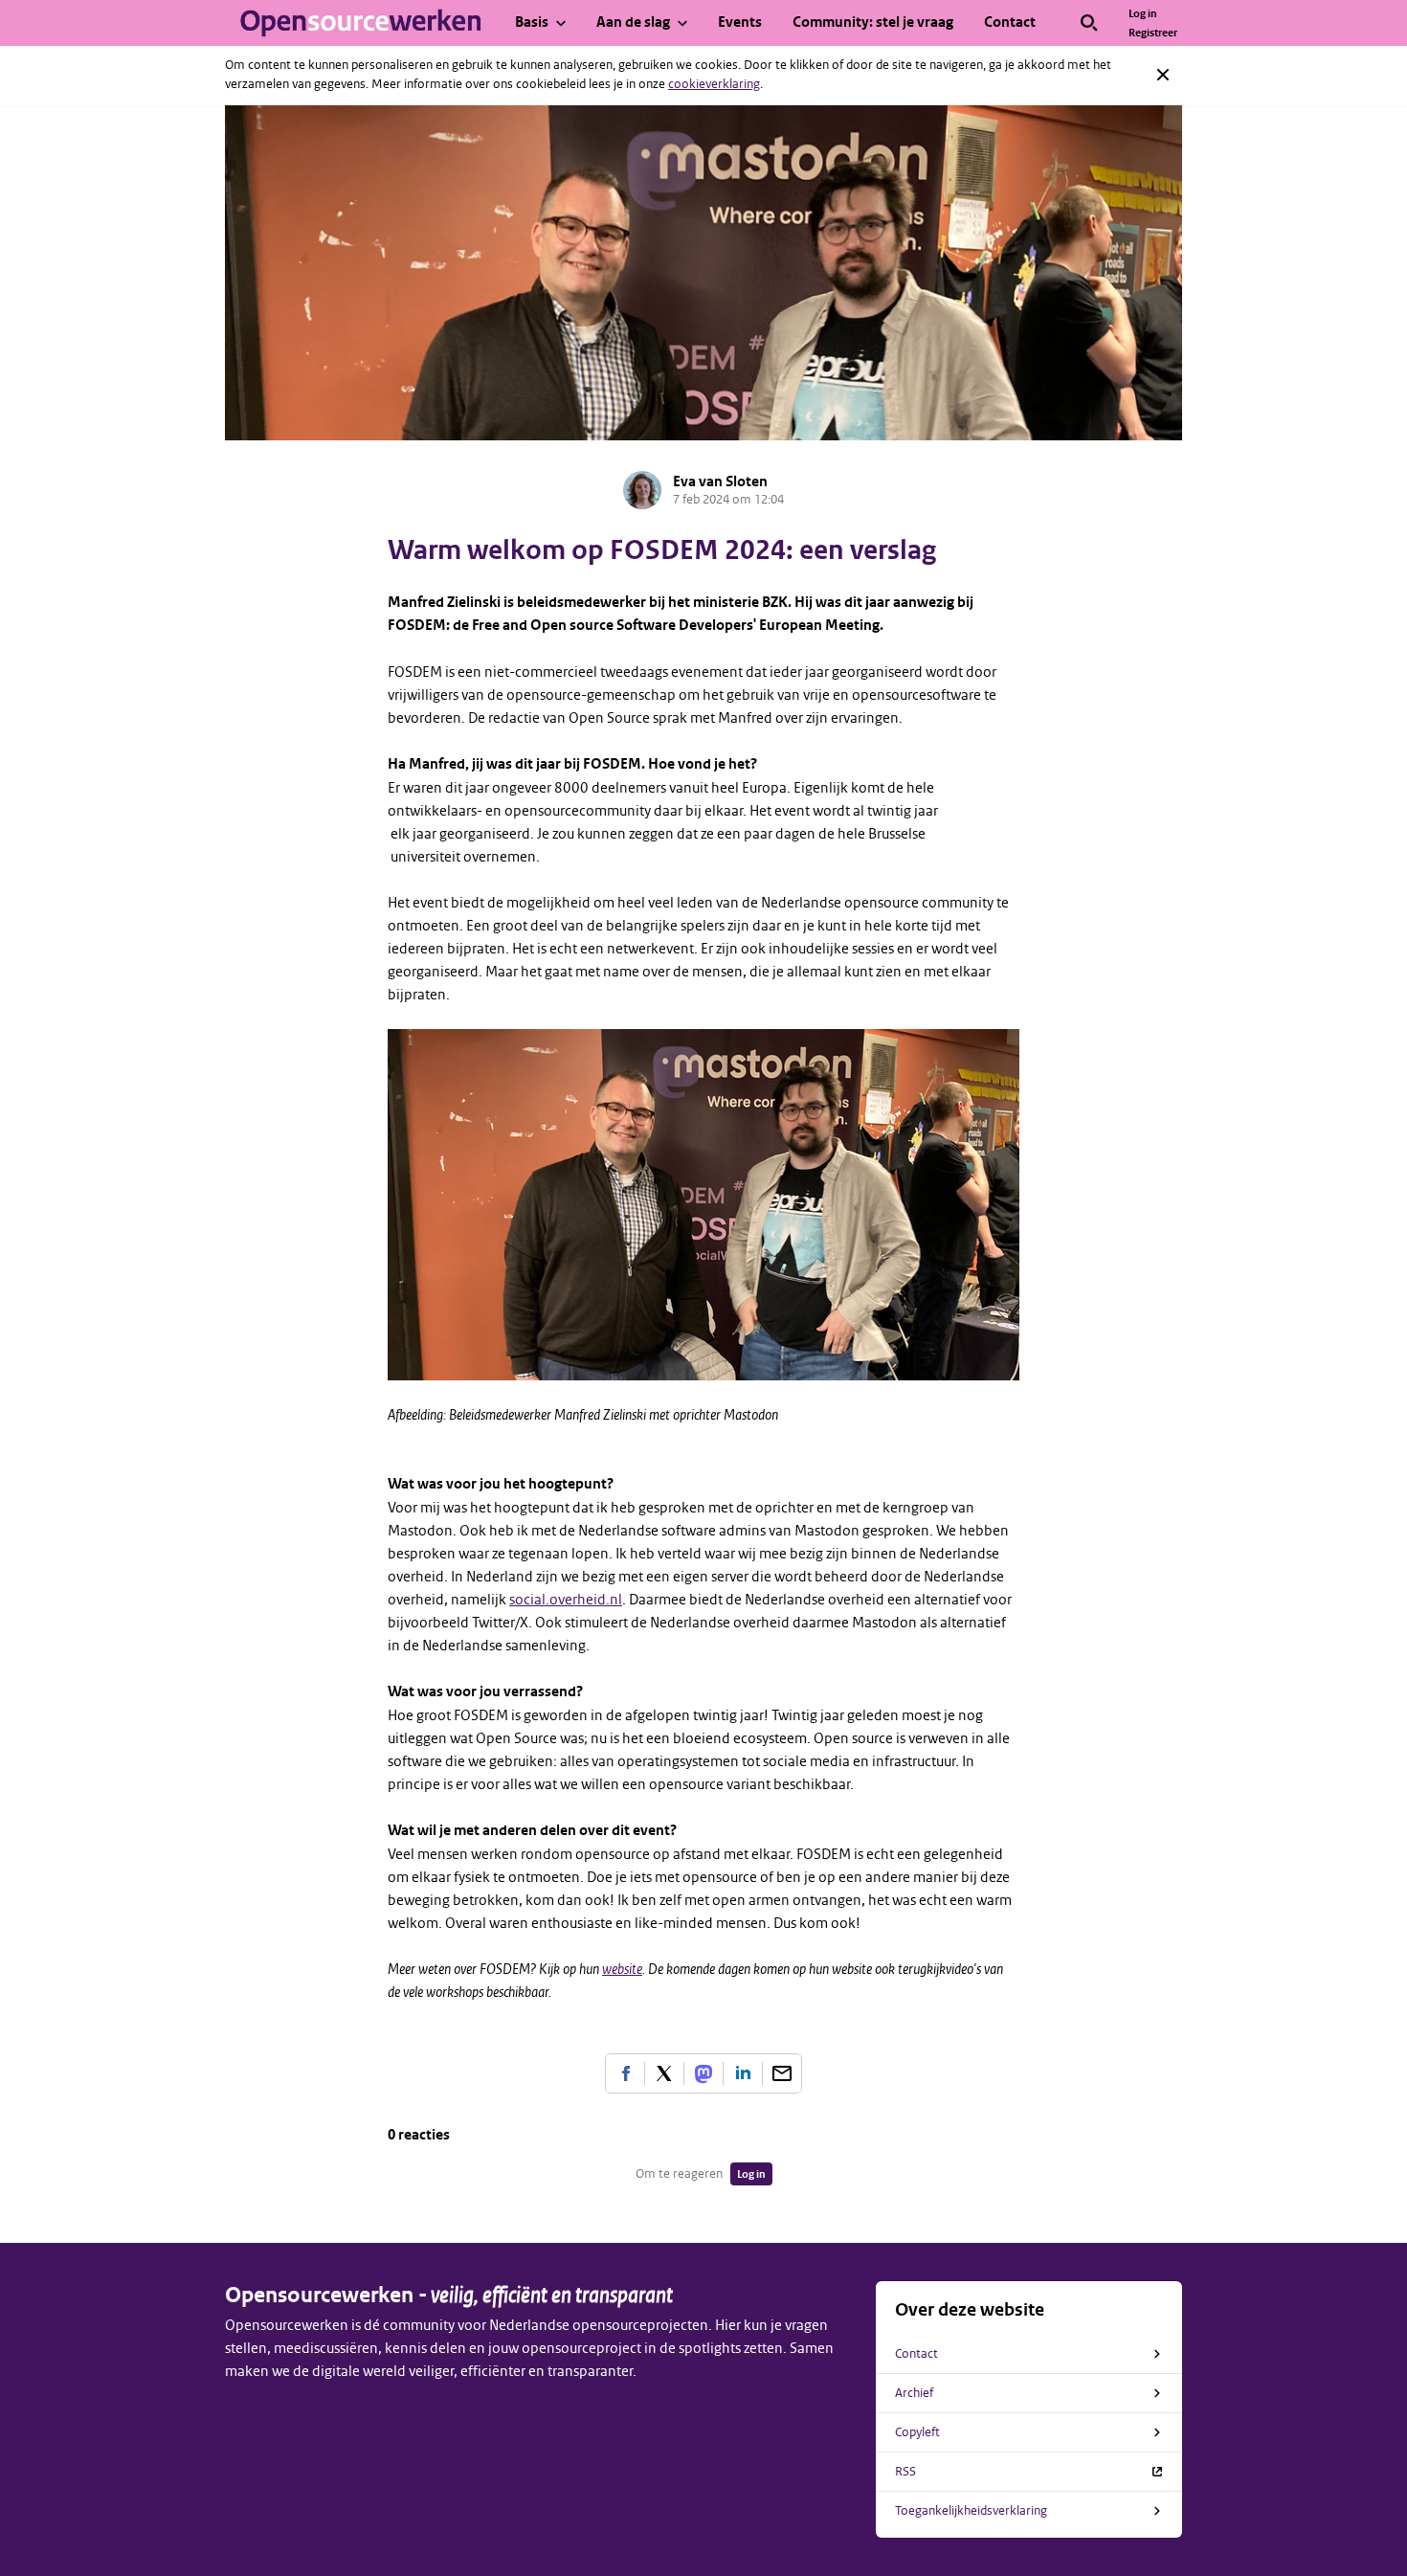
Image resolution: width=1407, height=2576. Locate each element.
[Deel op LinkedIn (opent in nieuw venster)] (743, 2073)
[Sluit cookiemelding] (1163, 75)
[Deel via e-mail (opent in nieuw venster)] (782, 2073)
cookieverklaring (714, 84)
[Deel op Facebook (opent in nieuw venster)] (625, 2073)
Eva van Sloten (720, 482)
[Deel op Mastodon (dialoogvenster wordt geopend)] (703, 2073)
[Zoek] (1089, 23)
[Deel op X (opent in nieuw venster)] (664, 2073)
